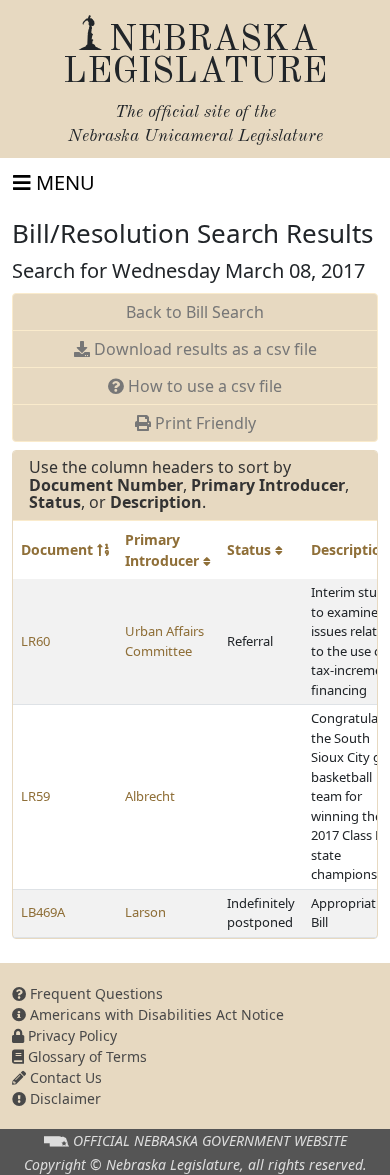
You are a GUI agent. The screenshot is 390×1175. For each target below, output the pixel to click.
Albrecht (150, 796)
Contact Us (64, 1077)
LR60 (35, 641)
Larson (145, 912)
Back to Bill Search (195, 312)
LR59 (35, 796)
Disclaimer (63, 1098)
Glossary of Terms (85, 1056)
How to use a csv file (203, 386)
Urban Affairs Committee (164, 641)
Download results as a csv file (203, 349)
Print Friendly (203, 423)
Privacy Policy (70, 1035)
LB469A (43, 912)
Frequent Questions (94, 993)
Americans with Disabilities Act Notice (155, 1014)
